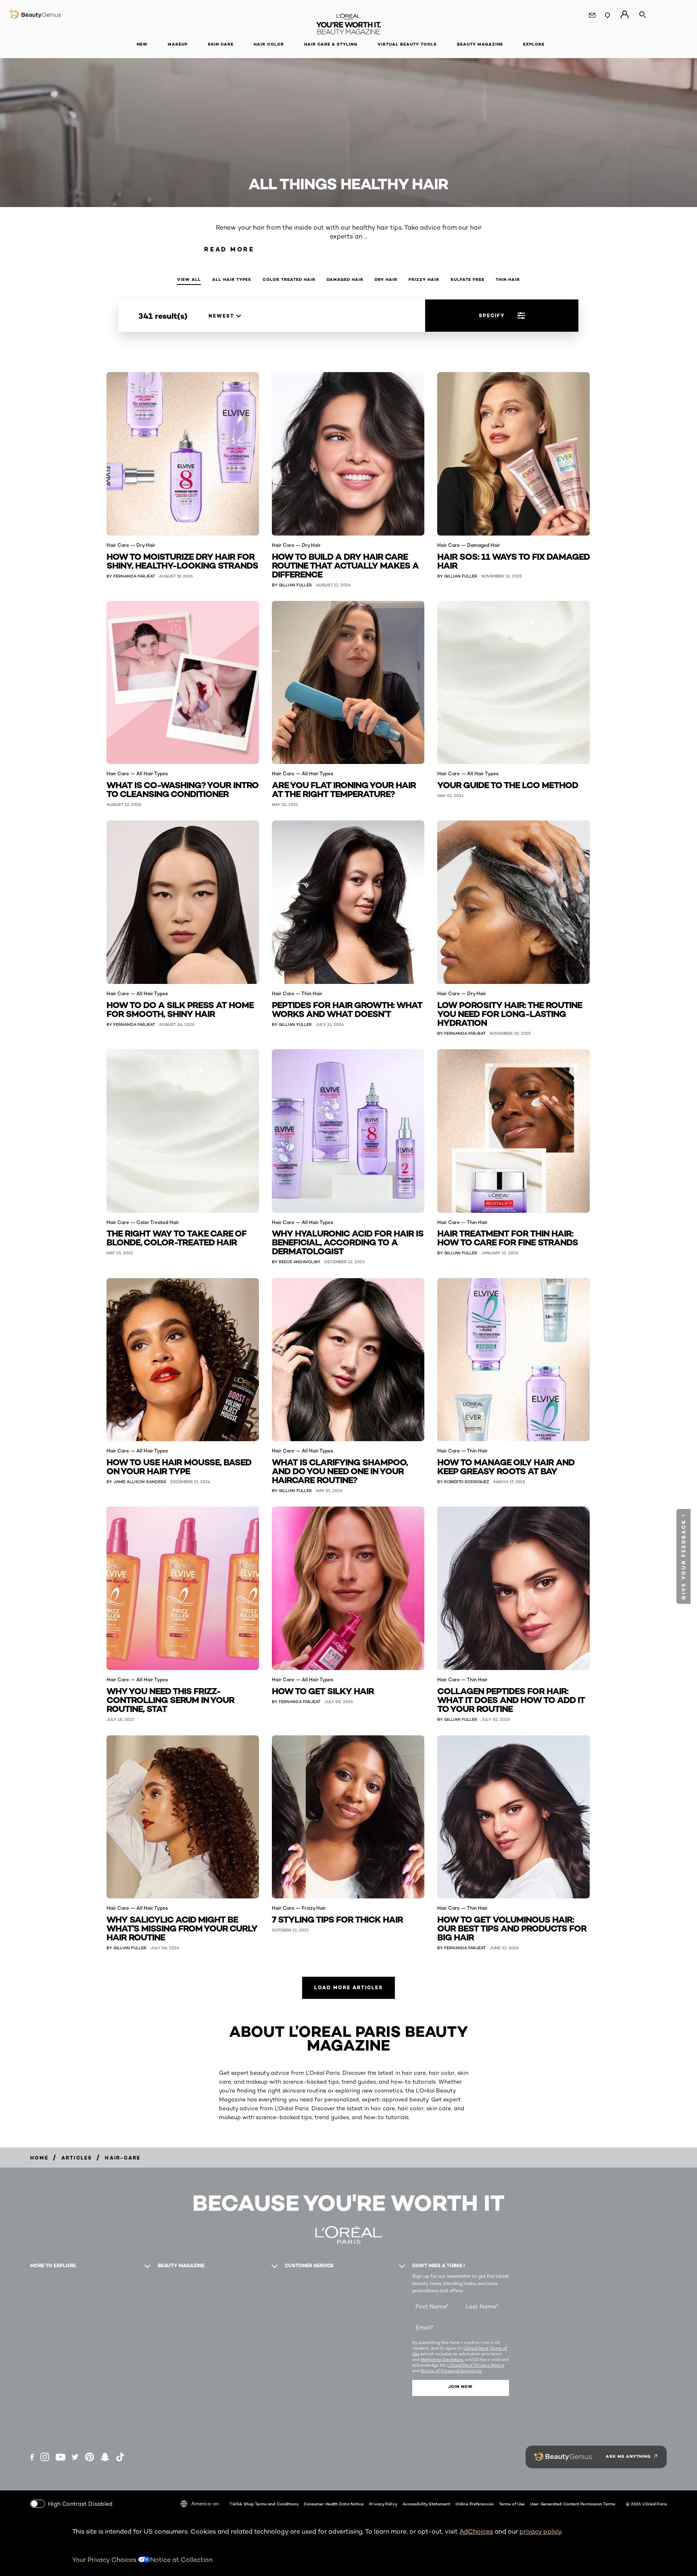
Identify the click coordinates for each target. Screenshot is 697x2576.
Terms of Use (512, 2504)
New (142, 44)
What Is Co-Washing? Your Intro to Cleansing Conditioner (183, 789)
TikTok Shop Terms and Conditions (264, 2504)
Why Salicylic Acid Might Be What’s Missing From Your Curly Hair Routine (182, 1928)
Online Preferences (475, 2504)
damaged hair (345, 279)
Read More (229, 249)
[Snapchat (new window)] (105, 2457)
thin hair (508, 279)
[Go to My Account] (625, 15)
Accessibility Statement (426, 2504)
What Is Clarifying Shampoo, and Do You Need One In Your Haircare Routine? (340, 1470)
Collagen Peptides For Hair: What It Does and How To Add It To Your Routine (511, 1699)
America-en (205, 2504)
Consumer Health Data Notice (334, 2504)
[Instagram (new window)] (45, 2457)
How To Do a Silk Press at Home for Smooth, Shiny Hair (180, 1009)
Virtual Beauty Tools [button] (407, 44)
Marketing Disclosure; (442, 2359)
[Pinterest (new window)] (90, 2457)
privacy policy (540, 2531)
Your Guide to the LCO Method (508, 784)
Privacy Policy (383, 2504)
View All (189, 279)
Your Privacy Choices (105, 2560)
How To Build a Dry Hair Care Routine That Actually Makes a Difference (345, 565)
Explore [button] (534, 44)
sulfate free (467, 279)
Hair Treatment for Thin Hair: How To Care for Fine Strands (508, 1237)
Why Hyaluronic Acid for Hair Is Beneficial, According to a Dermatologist (348, 1242)
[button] (683, 1556)
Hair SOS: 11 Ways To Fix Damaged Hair (513, 560)
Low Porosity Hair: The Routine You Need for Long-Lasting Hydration (510, 1013)
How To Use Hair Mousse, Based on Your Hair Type (179, 1466)
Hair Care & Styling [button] (331, 44)
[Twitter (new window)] (75, 2457)
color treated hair (289, 279)
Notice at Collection (181, 2560)
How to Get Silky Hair (323, 1690)
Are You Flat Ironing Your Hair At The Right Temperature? (344, 789)
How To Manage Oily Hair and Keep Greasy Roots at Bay (506, 1466)
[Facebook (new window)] (32, 2457)
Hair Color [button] (269, 44)
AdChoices (476, 2531)
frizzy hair (424, 279)
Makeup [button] (178, 44)
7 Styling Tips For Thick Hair (337, 1919)
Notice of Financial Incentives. (451, 2371)
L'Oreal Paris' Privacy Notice (476, 2365)
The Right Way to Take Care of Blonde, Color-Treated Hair (176, 1237)
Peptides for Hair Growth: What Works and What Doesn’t (347, 1009)
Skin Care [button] (221, 44)
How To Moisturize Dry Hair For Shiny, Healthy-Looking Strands (182, 560)
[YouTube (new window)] (61, 2457)
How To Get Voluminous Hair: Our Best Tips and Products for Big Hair (512, 1928)
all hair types (232, 279)
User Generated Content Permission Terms (573, 2504)
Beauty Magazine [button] (480, 44)
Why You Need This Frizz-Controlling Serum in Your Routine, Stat (170, 1699)
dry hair (386, 279)
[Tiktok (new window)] (120, 2457)
